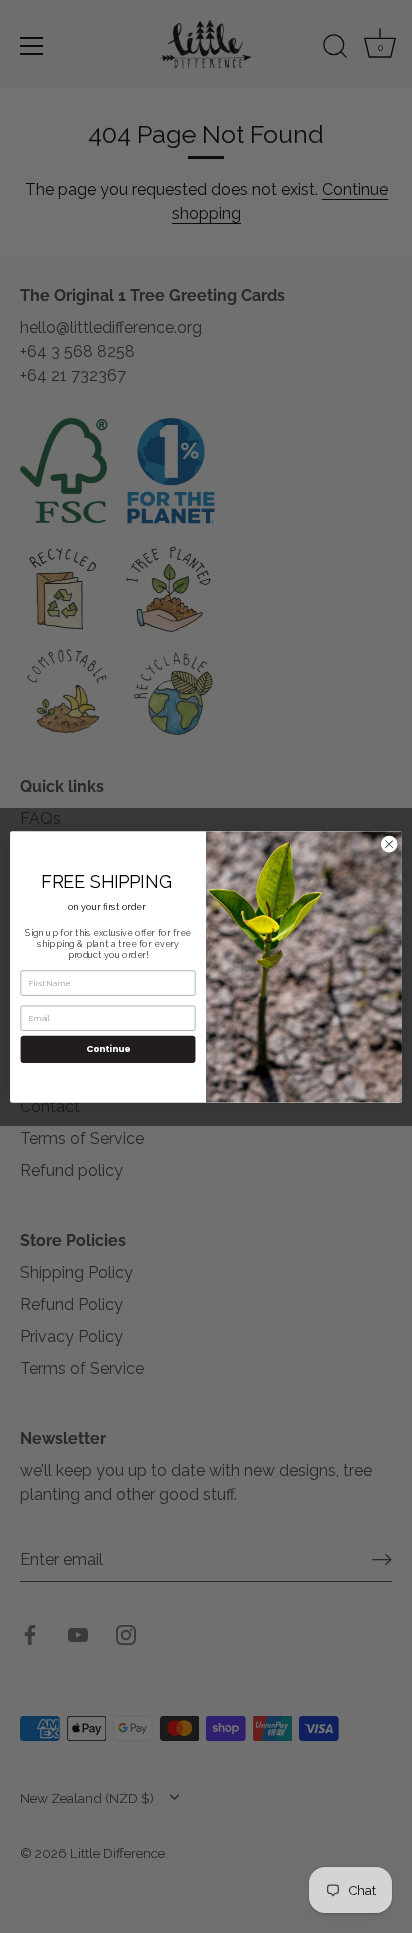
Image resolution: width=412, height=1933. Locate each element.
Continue (108, 1048)
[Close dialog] (389, 844)
